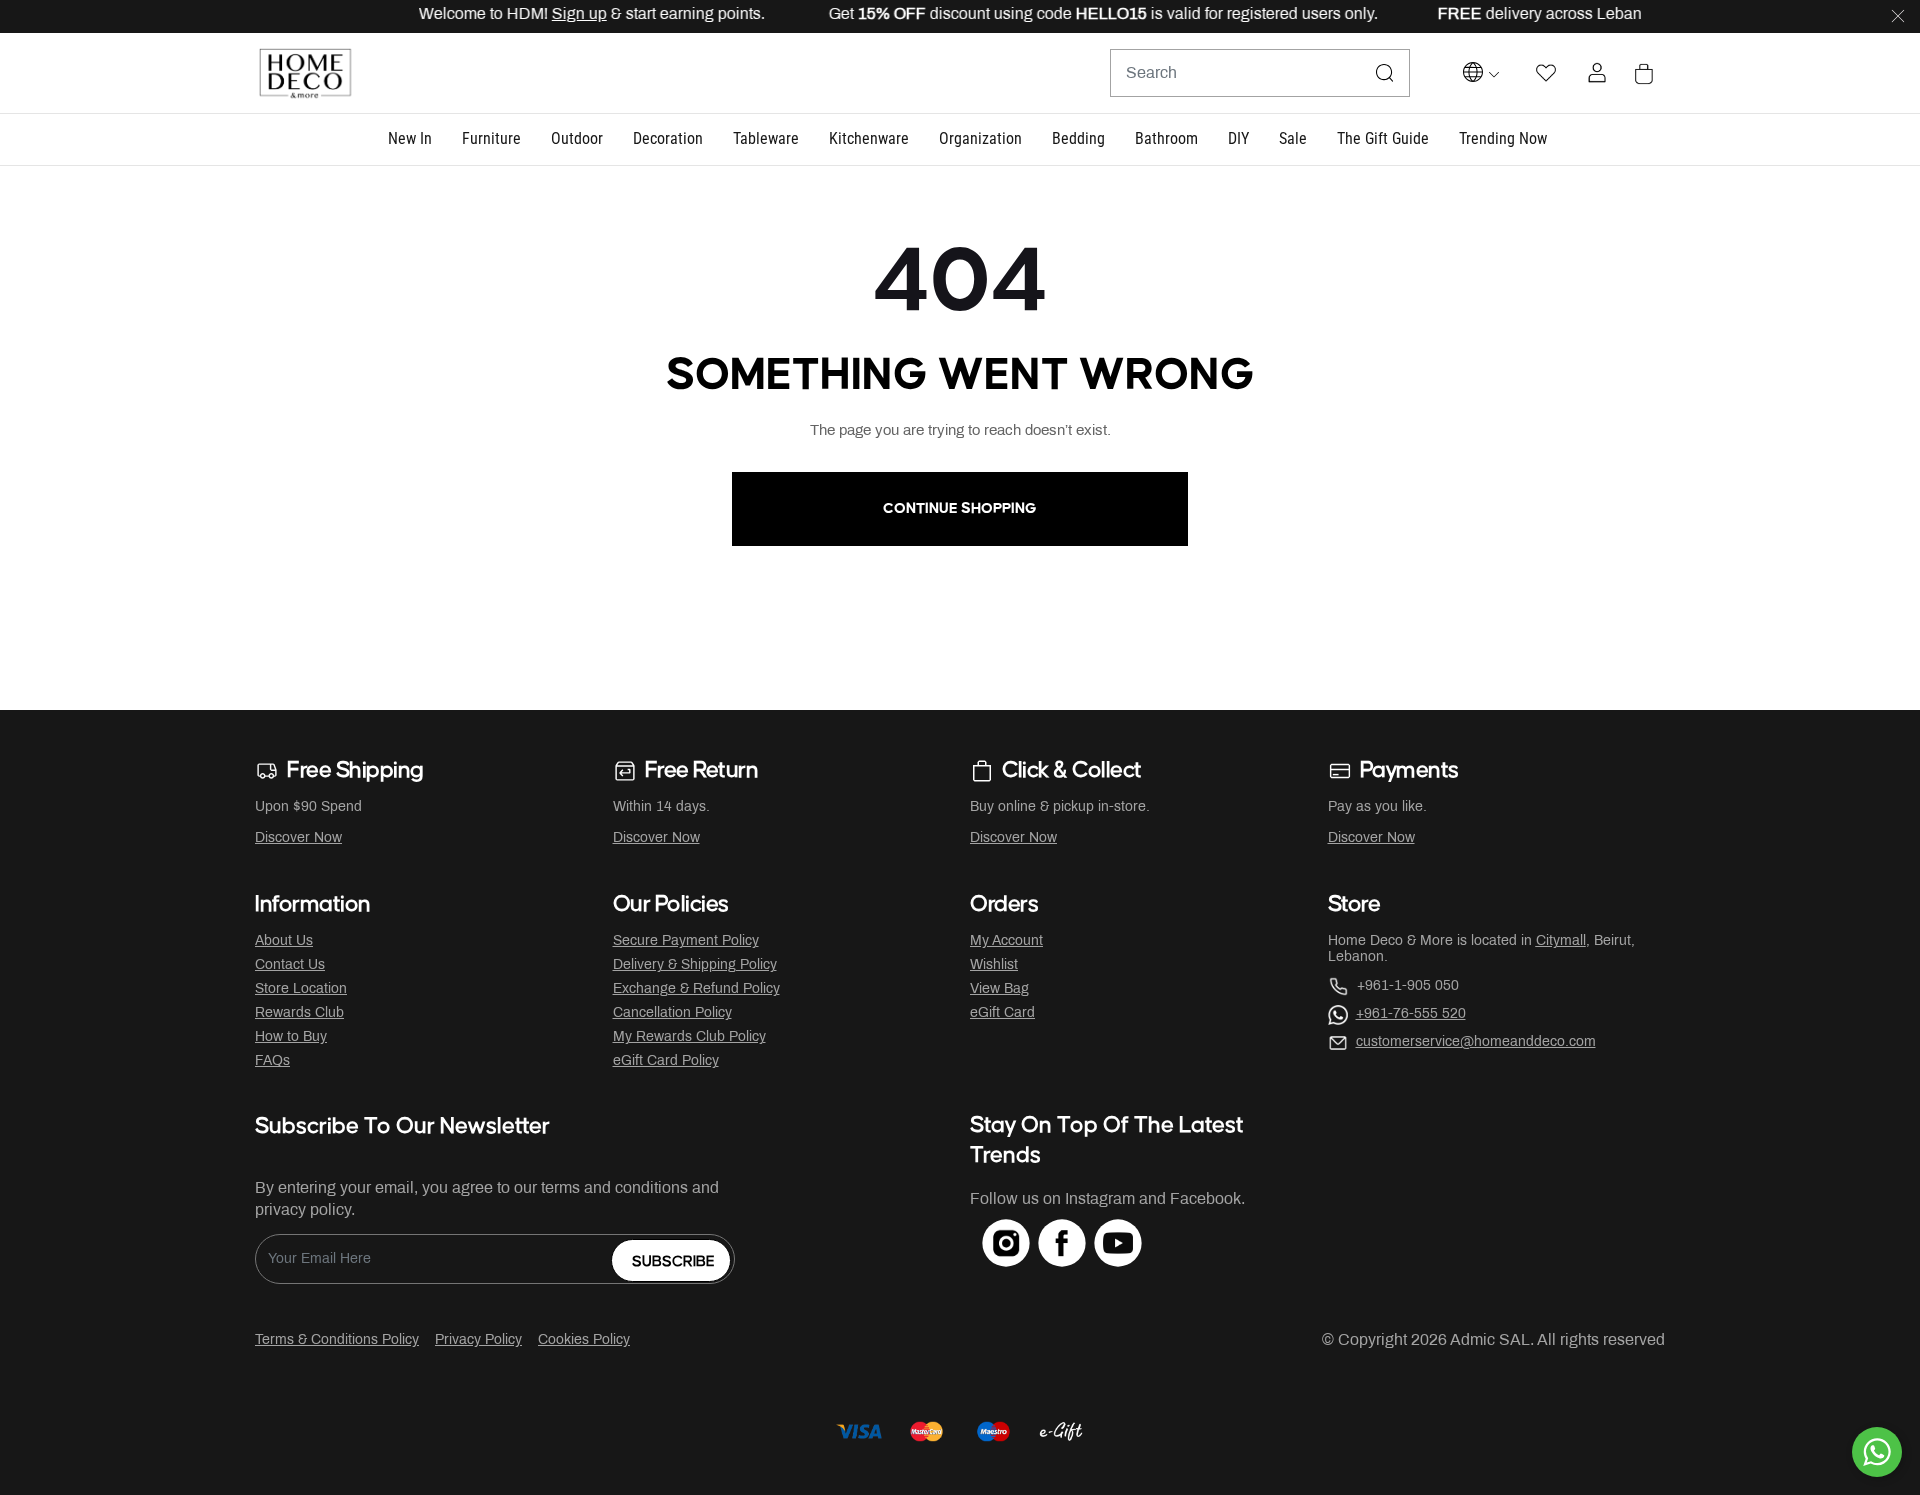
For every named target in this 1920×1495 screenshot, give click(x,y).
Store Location (301, 989)
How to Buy (291, 1037)
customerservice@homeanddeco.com (1476, 1042)
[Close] (1898, 17)
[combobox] (1260, 73)
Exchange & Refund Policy (696, 989)
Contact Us (290, 965)
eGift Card (1002, 1013)
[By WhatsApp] (1877, 1452)
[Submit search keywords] (1385, 73)
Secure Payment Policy (686, 941)
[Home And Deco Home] (305, 73)
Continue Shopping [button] (960, 508)
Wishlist (994, 965)
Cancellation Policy (672, 1013)
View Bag (999, 989)
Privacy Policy (478, 1340)
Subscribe (673, 1261)
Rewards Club (299, 1013)
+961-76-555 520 (1411, 1014)
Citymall (1561, 941)
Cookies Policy (584, 1340)
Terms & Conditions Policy (337, 1340)
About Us (284, 941)
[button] (410, 139)
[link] (1503, 139)
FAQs (272, 1061)
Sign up (555, 14)
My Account (1006, 941)
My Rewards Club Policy (689, 1037)
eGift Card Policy (666, 1061)
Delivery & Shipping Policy (695, 965)
